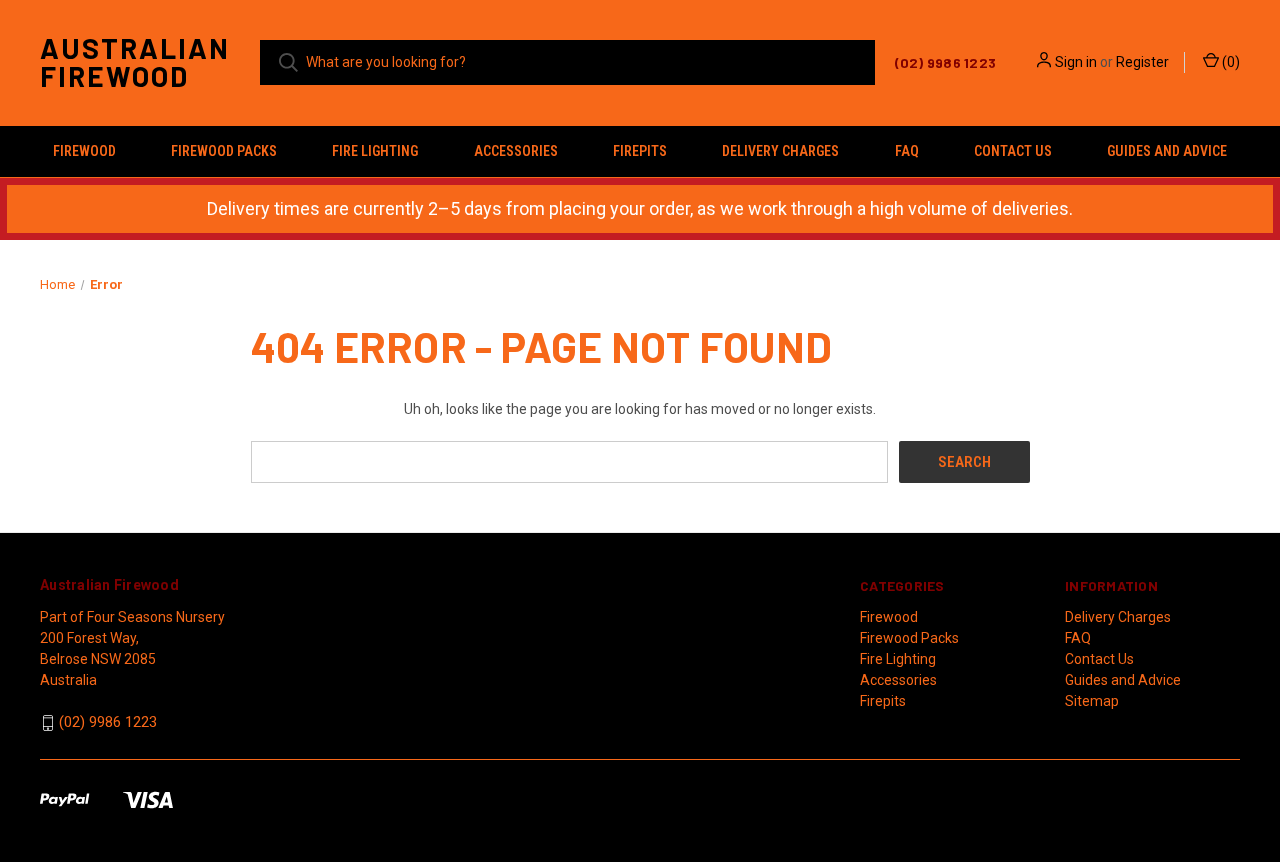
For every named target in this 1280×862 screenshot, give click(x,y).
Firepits (640, 151)
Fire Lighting (375, 151)
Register (1142, 62)
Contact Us (1013, 151)
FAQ (907, 151)
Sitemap (1092, 701)
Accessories (516, 151)
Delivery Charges (780, 151)
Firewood (84, 151)
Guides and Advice (1167, 151)
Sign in (1076, 62)
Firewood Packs (224, 151)
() (1229, 62)
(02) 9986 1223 (108, 723)
